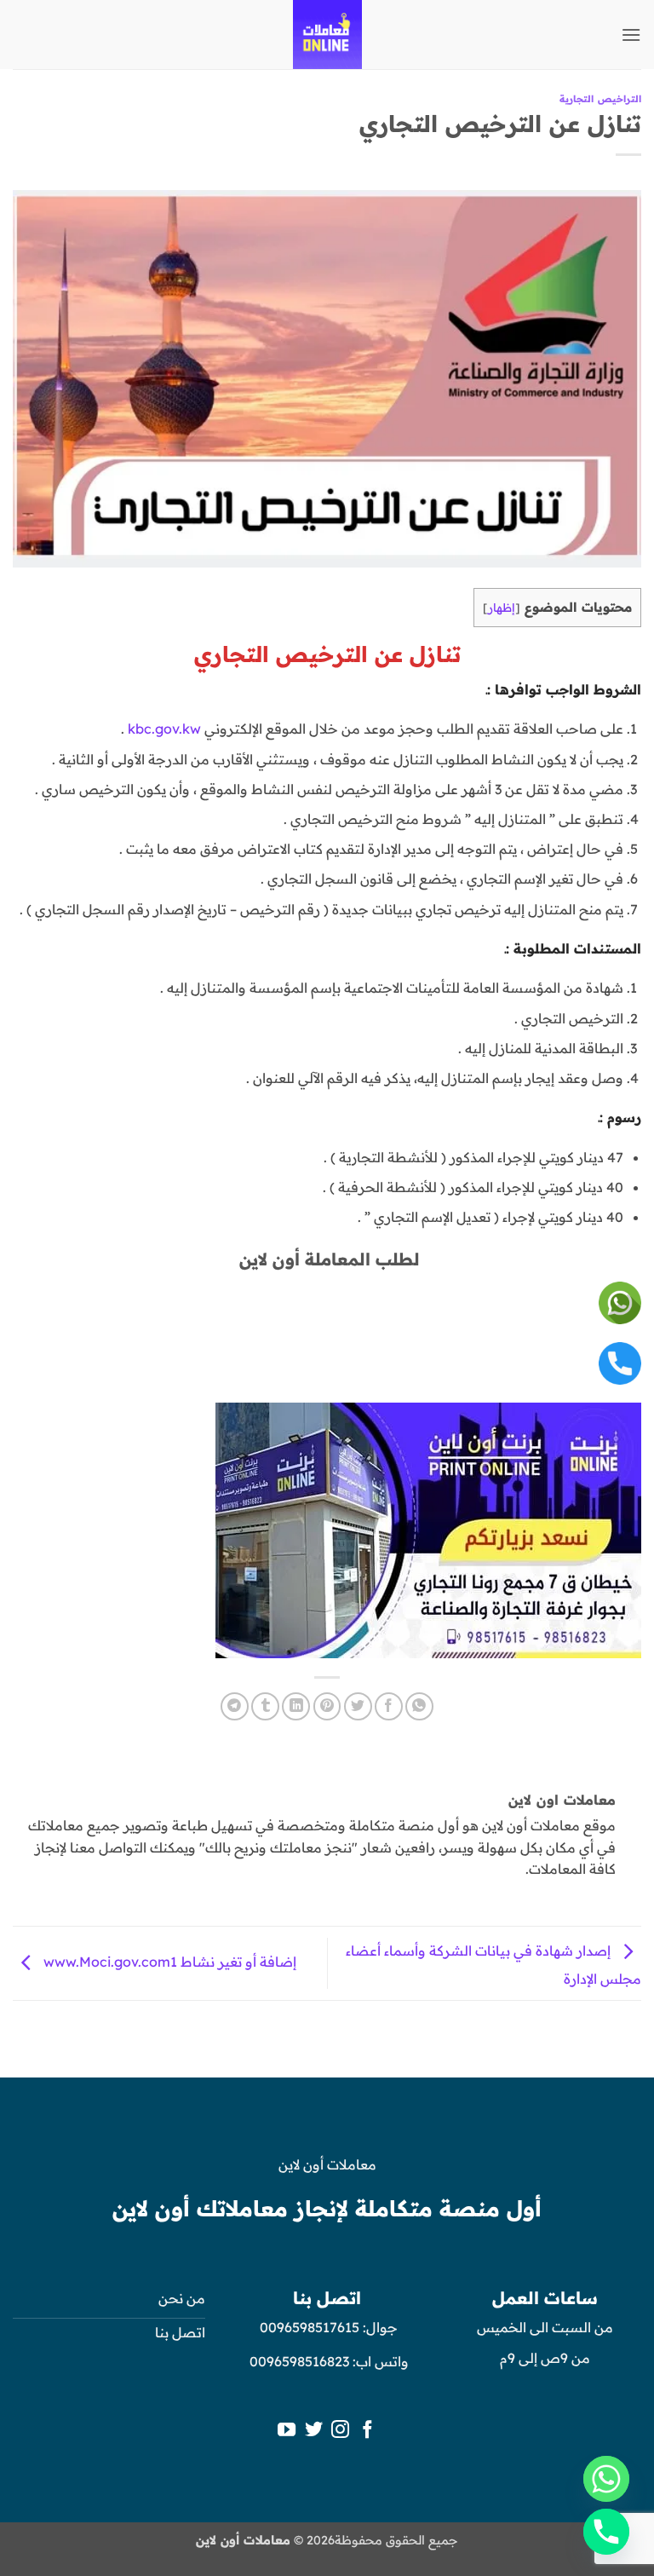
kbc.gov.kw (164, 729)
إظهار (502, 607)
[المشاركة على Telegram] (235, 1706)
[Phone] (606, 2532)
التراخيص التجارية (600, 99)
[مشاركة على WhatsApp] (419, 1706)
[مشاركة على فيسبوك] (389, 1706)
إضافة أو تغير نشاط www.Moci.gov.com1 (168, 1962)
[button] (631, 35)
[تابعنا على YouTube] (287, 2431)
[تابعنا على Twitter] (314, 2431)
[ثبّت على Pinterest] (327, 1706)
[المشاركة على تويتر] (358, 1706)
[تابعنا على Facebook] (367, 2431)
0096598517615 (308, 2327)
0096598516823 (299, 2361)
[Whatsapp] (606, 2479)
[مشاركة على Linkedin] (296, 1706)
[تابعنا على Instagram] (340, 2431)
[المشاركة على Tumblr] (265, 1706)
